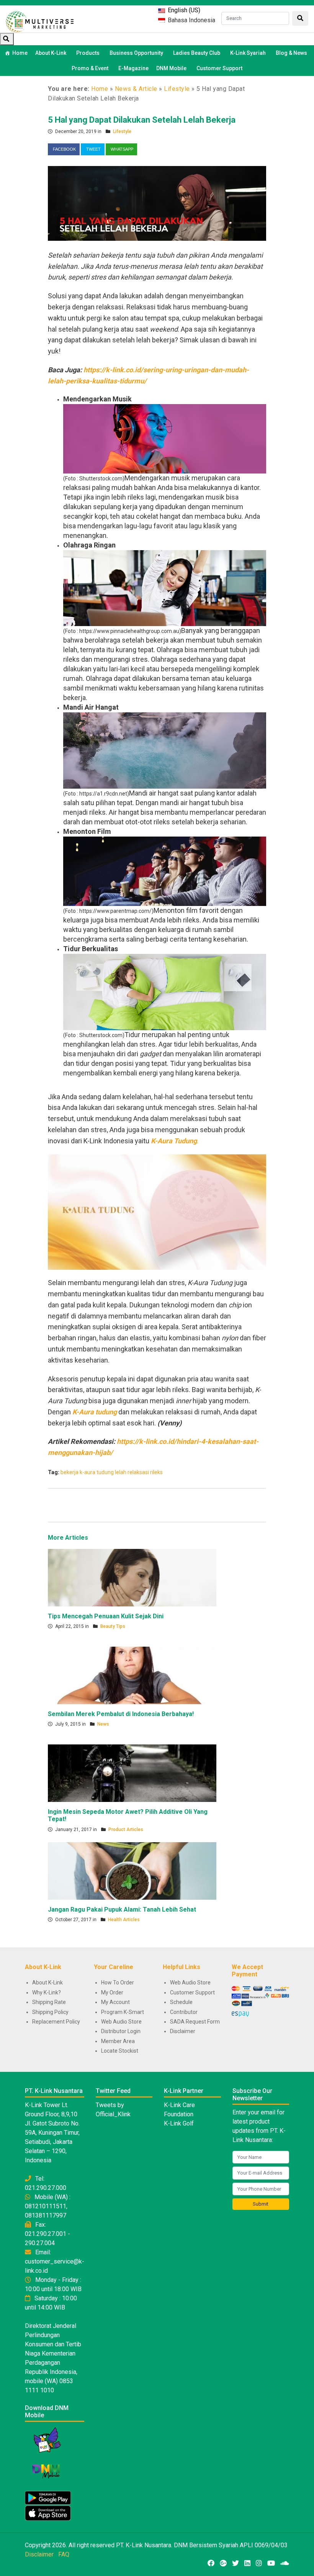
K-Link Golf (179, 2123)
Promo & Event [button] (90, 68)
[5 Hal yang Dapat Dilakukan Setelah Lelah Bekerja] (157, 203)
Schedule (181, 2002)
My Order (112, 1992)
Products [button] (88, 53)
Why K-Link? (47, 1992)
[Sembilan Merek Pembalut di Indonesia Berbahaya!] (132, 1675)
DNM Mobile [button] (171, 68)
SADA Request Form (195, 2022)
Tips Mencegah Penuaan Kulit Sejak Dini (106, 1616)
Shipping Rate (49, 2002)
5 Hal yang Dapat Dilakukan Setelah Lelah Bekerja (142, 120)
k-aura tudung (97, 1472)
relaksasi (138, 1472)
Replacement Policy (56, 2022)
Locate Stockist (120, 2051)
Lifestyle (177, 89)
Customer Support (219, 68)
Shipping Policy (50, 2012)
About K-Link (47, 1983)
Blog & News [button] (291, 53)
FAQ (64, 2554)
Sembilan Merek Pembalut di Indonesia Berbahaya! (121, 1714)
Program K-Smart (123, 2012)
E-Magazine (133, 68)
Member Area (118, 2041)
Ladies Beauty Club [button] (197, 53)
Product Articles (126, 1830)
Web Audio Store (121, 2022)
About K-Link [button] (51, 53)
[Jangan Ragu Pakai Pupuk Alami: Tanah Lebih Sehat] (132, 1871)
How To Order (118, 1983)
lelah (121, 1472)
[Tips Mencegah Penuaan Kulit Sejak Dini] (132, 1577)
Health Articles (124, 1920)
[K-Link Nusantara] (40, 21)
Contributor (184, 2012)
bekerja (70, 1472)
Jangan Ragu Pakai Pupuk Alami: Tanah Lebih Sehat (122, 1909)
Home (20, 53)
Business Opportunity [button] (136, 53)
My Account (115, 2002)
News (103, 1724)
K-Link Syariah (248, 53)
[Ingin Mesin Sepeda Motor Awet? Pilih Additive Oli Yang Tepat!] (132, 1773)
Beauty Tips (113, 1626)
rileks (156, 1472)
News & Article (136, 89)
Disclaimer (183, 2031)
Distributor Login (121, 2031)
